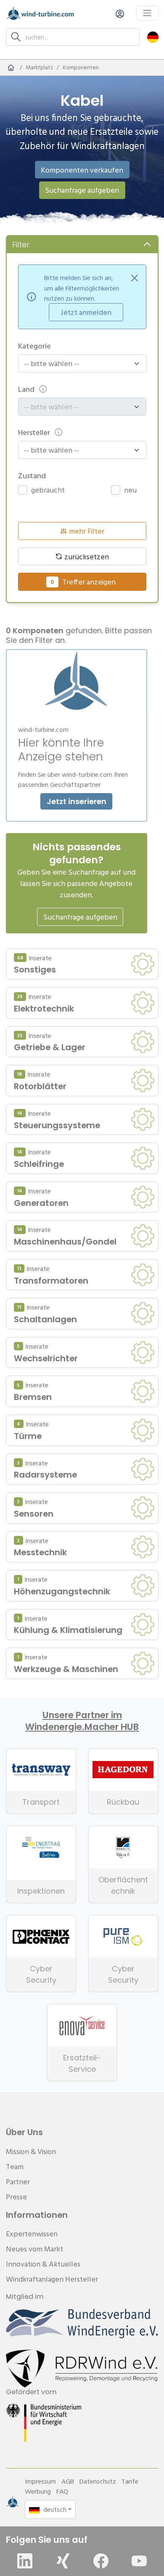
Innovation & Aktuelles (43, 2264)
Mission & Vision (31, 2151)
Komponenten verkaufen (82, 170)
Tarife (130, 2481)
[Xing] (63, 2561)
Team (15, 2166)
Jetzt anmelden (86, 312)
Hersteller (34, 432)
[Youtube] (139, 2561)
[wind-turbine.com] (11, 68)
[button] (153, 37)
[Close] (135, 278)
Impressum (40, 2481)
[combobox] (78, 363)
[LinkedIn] (25, 2561)
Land (26, 389)
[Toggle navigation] (147, 13)
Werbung (38, 2491)
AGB (68, 2481)
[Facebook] (101, 2561)
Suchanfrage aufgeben (82, 190)
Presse (16, 2197)
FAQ (62, 2491)
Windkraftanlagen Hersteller (52, 2279)
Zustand (32, 476)
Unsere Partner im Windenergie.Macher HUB (82, 1721)
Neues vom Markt (34, 2249)
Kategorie (34, 346)
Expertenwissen (32, 2234)
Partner (18, 2182)
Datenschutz (98, 2481)
